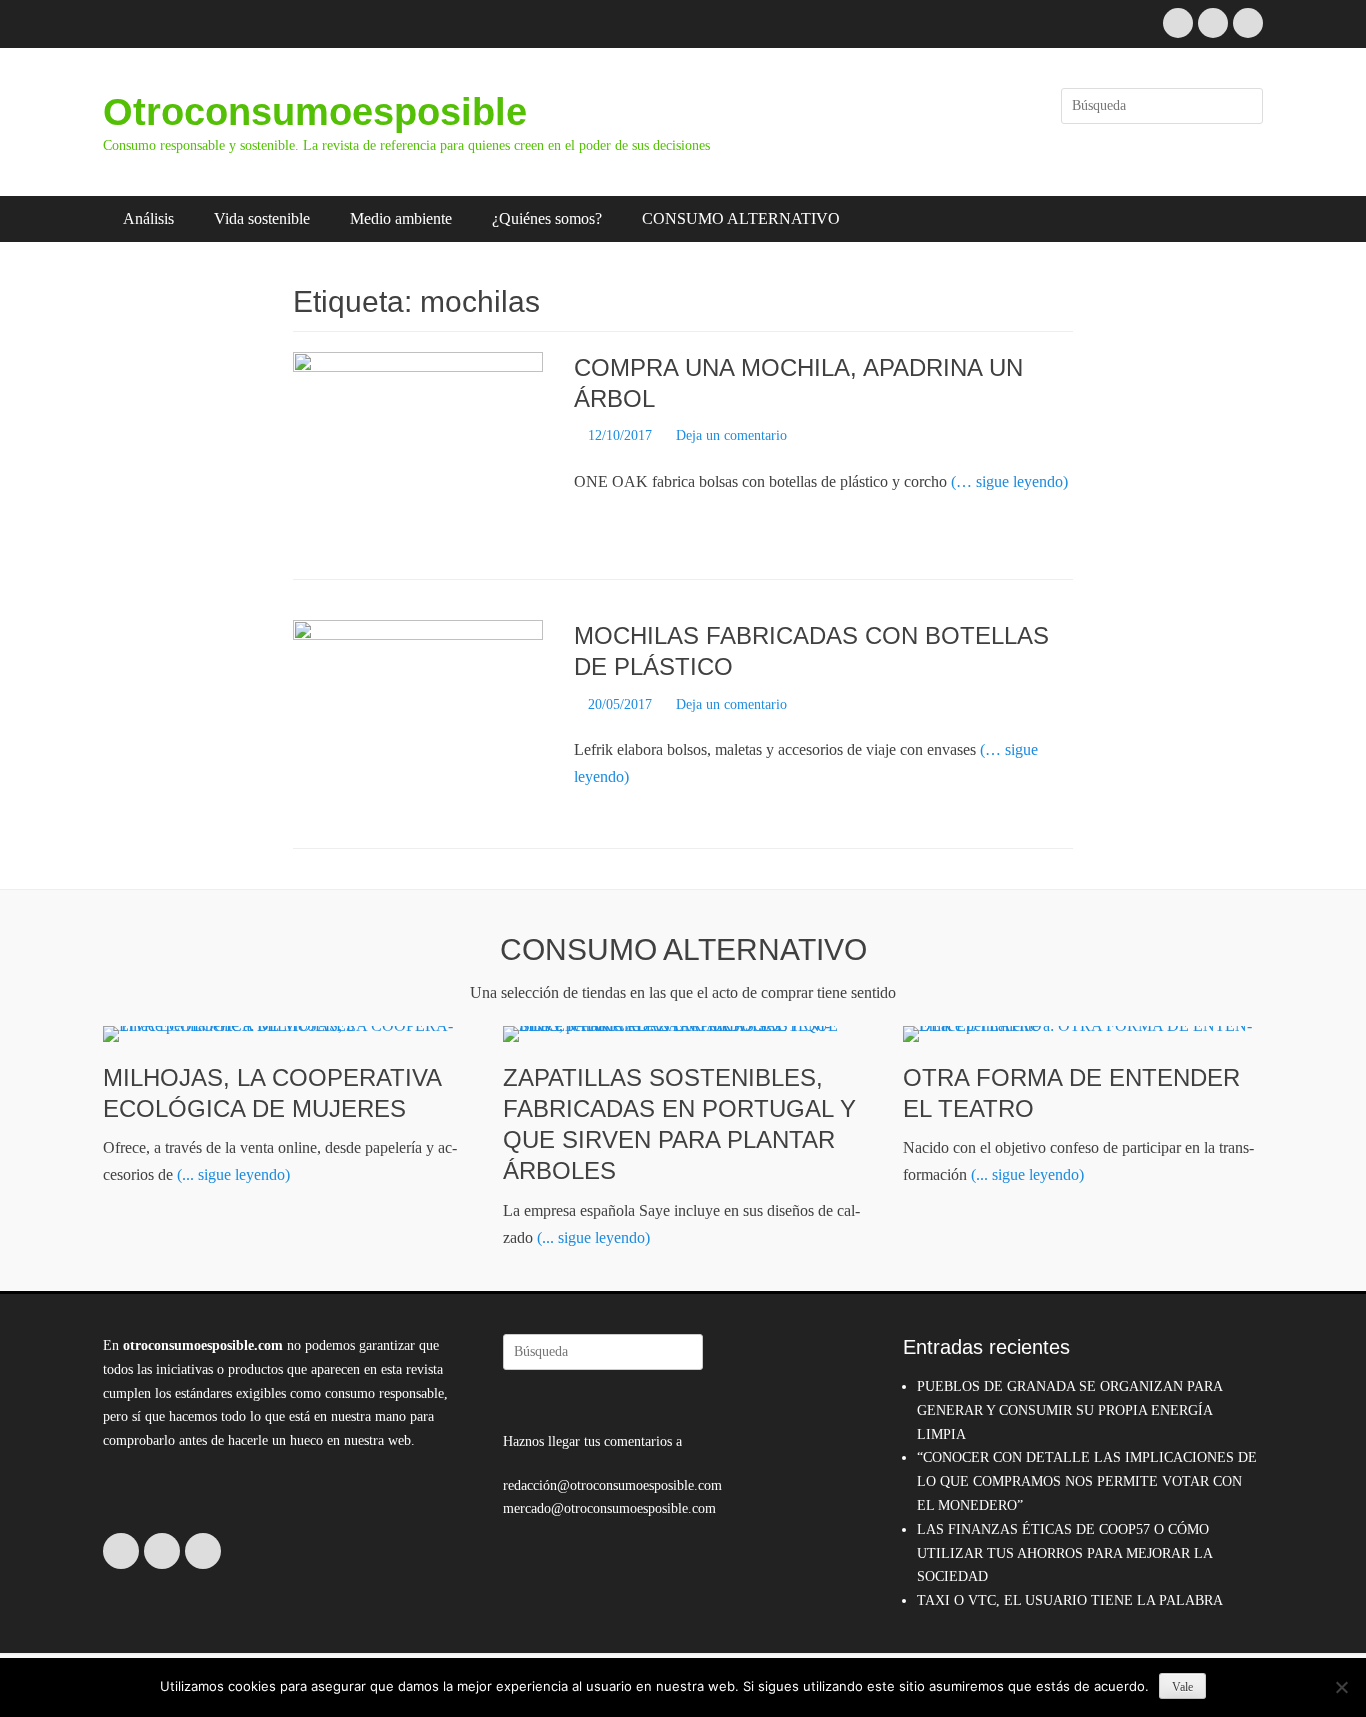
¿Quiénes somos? (547, 218)
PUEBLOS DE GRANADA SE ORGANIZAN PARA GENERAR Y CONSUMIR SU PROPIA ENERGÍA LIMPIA (1069, 1410)
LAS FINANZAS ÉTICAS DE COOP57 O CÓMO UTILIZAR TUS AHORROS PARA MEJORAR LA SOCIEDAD (1064, 1553)
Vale (1182, 1687)
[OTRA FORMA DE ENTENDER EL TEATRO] (1083, 1034)
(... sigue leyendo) (233, 1174)
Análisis (148, 218)
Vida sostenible (262, 218)
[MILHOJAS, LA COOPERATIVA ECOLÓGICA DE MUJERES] (283, 1034)
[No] (1341, 1687)
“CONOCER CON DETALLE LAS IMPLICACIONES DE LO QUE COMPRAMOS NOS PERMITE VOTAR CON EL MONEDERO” (1087, 1481)
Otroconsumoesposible (315, 112)
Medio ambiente (401, 218)
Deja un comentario (731, 435)
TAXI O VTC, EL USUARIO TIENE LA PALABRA (1070, 1600)
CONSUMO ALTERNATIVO (741, 218)
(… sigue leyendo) (1009, 481)
